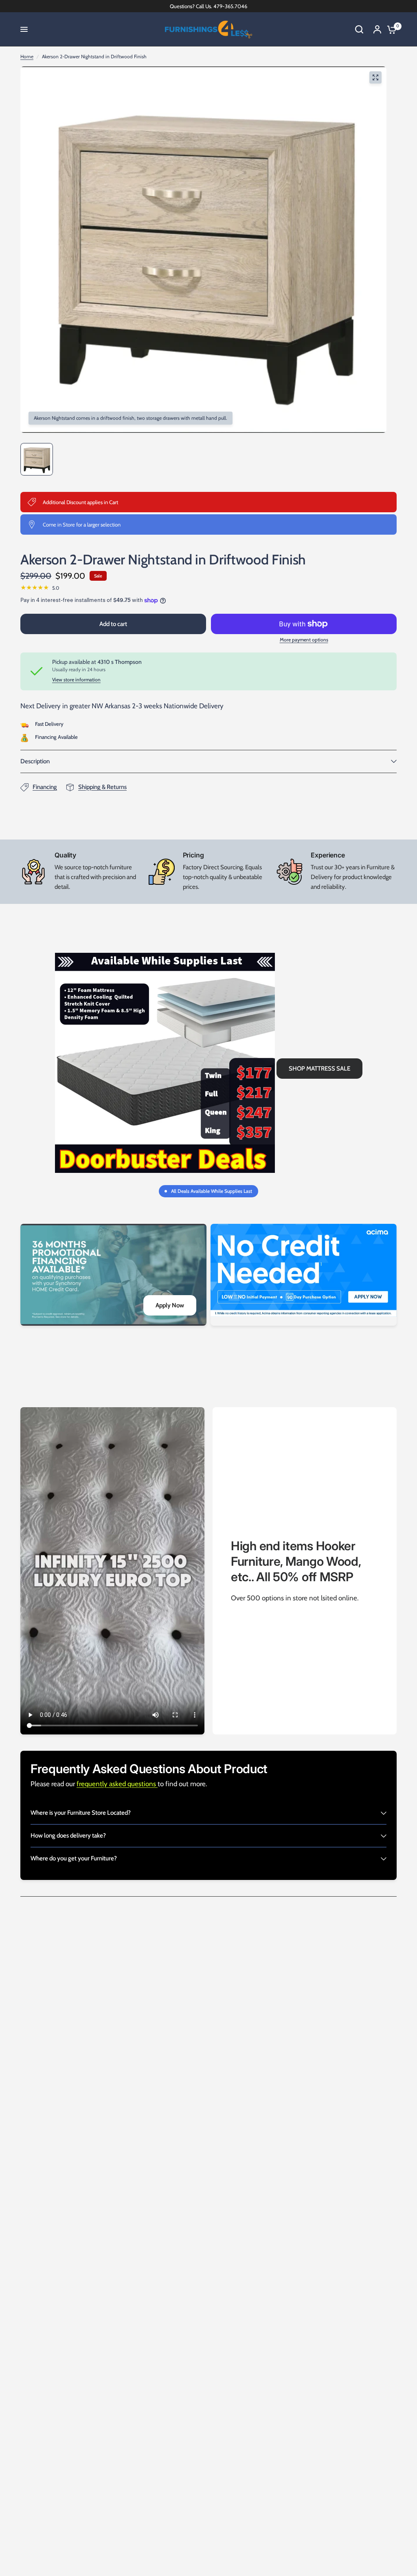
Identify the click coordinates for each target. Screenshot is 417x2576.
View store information (76, 680)
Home (27, 56)
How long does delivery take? (68, 1836)
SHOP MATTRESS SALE (319, 1069)
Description (35, 761)
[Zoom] (375, 77)
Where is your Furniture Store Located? (81, 1813)
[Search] (359, 29)
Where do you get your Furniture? (74, 1858)
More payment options (304, 640)
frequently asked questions (117, 1784)
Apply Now (170, 1305)
